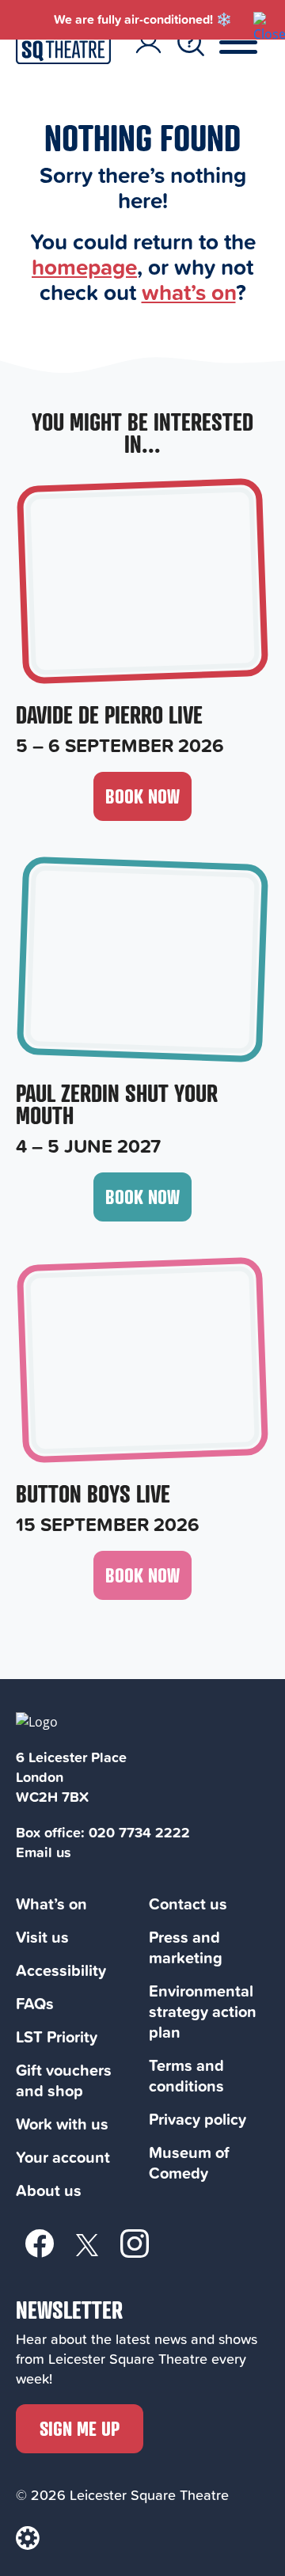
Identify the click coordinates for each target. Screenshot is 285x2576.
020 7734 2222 (139, 1832)
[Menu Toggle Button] (250, 43)
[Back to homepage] (63, 59)
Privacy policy (198, 2119)
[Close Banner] (261, 20)
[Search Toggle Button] (191, 43)
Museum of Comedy (189, 2162)
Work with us (62, 2124)
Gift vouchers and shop (64, 2080)
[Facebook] (40, 2243)
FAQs (35, 2003)
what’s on (189, 292)
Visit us (42, 1937)
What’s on (51, 1904)
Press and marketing (186, 1947)
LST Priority (57, 2036)
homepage (84, 266)
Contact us (188, 1904)
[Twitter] (87, 2244)
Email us (44, 1852)
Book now (142, 796)
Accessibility (61, 1970)
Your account (63, 2157)
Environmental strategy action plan (203, 2011)
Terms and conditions (186, 2075)
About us (49, 2190)
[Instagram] (135, 2243)
